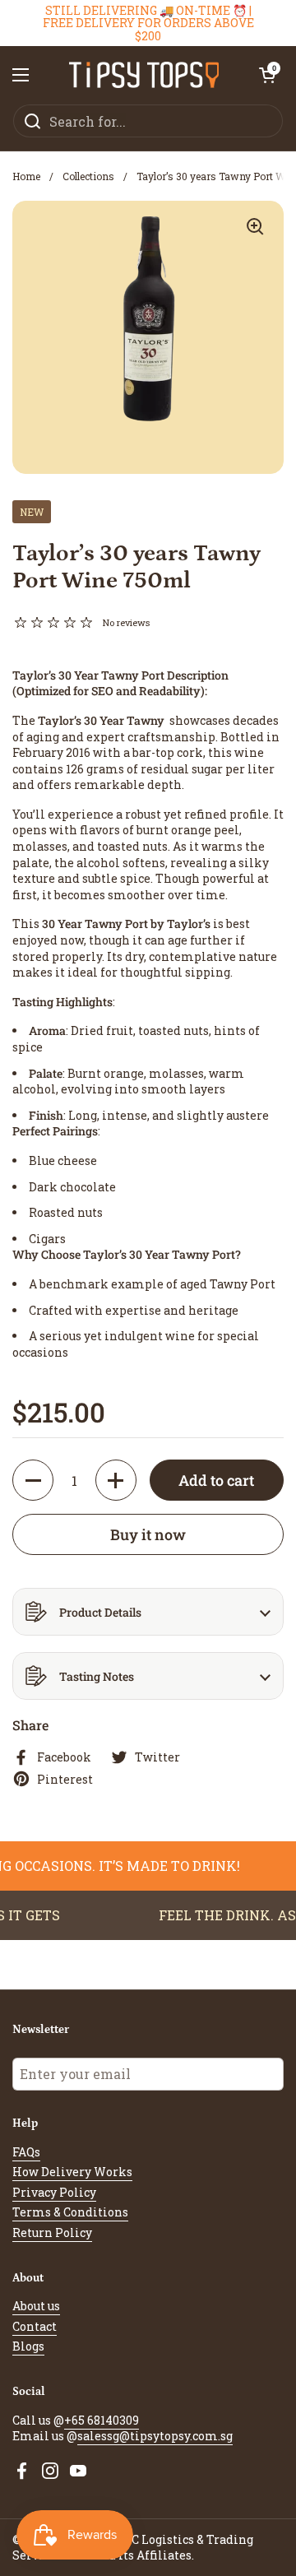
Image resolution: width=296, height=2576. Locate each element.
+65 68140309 (102, 2420)
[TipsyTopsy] (144, 75)
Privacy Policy (54, 2192)
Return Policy (52, 2233)
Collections (88, 176)
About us (36, 2306)
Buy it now (148, 1534)
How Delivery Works (72, 2172)
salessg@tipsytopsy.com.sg (155, 2436)
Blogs (28, 2346)
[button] (267, 75)
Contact (35, 2326)
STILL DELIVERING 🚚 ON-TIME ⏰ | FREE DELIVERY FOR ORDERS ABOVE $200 (148, 23)
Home (26, 176)
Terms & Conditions (70, 2212)
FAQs (26, 2152)
